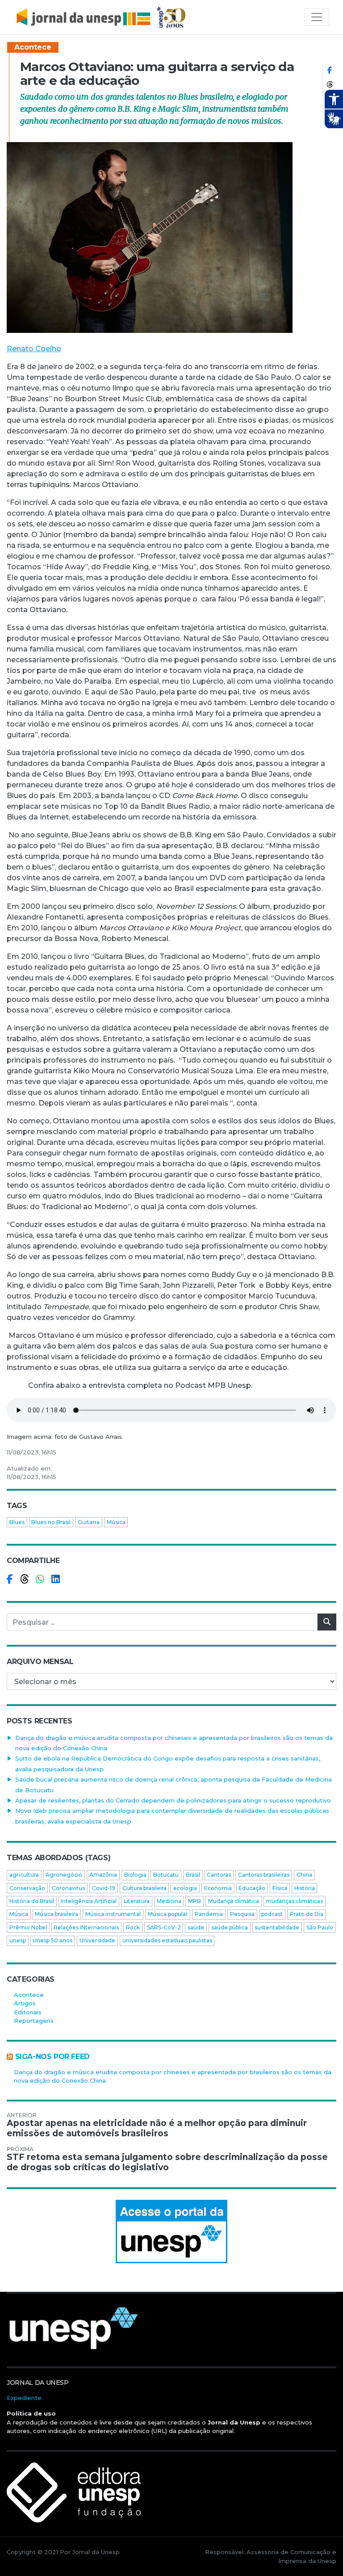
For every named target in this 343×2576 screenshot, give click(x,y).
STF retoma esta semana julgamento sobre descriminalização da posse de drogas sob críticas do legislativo (167, 2162)
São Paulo (320, 1927)
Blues (17, 1522)
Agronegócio (64, 1875)
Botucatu (166, 1875)
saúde (196, 1927)
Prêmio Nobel (28, 1927)
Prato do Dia (307, 1914)
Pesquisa (242, 1914)
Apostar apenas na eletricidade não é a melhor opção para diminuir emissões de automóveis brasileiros (157, 2128)
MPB (195, 1901)
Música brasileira (56, 1914)
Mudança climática (234, 1901)
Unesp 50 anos (52, 1940)
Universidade (97, 1940)
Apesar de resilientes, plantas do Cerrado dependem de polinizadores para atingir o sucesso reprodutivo (173, 1800)
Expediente (24, 2398)
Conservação (27, 1888)
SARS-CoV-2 (164, 1927)
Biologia (135, 1875)
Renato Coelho (34, 349)
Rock (133, 1927)
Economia (218, 1888)
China (304, 1875)
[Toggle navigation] (317, 17)
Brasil (193, 1875)
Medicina (169, 1901)
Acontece (33, 47)
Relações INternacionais (86, 1927)
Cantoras (219, 1875)
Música (116, 1522)
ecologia (185, 1888)
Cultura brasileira (144, 1888)
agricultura (24, 1875)
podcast (272, 1914)
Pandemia (209, 1914)
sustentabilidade (277, 1927)
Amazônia (103, 1875)
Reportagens (34, 2021)
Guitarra (89, 1522)
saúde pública (230, 1927)
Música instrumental (113, 1914)
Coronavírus (68, 1888)
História (305, 1888)
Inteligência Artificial (89, 1901)
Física (280, 1888)
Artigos (25, 2003)
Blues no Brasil (51, 1522)
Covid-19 (104, 1888)
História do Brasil (32, 1901)
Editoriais (28, 2012)
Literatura (137, 1901)
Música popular (168, 1914)
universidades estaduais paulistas (167, 1940)
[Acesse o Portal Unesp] (171, 2231)
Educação (252, 1888)
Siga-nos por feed (52, 2057)
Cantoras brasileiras (264, 1875)
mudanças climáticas (294, 1901)
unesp (18, 1940)
